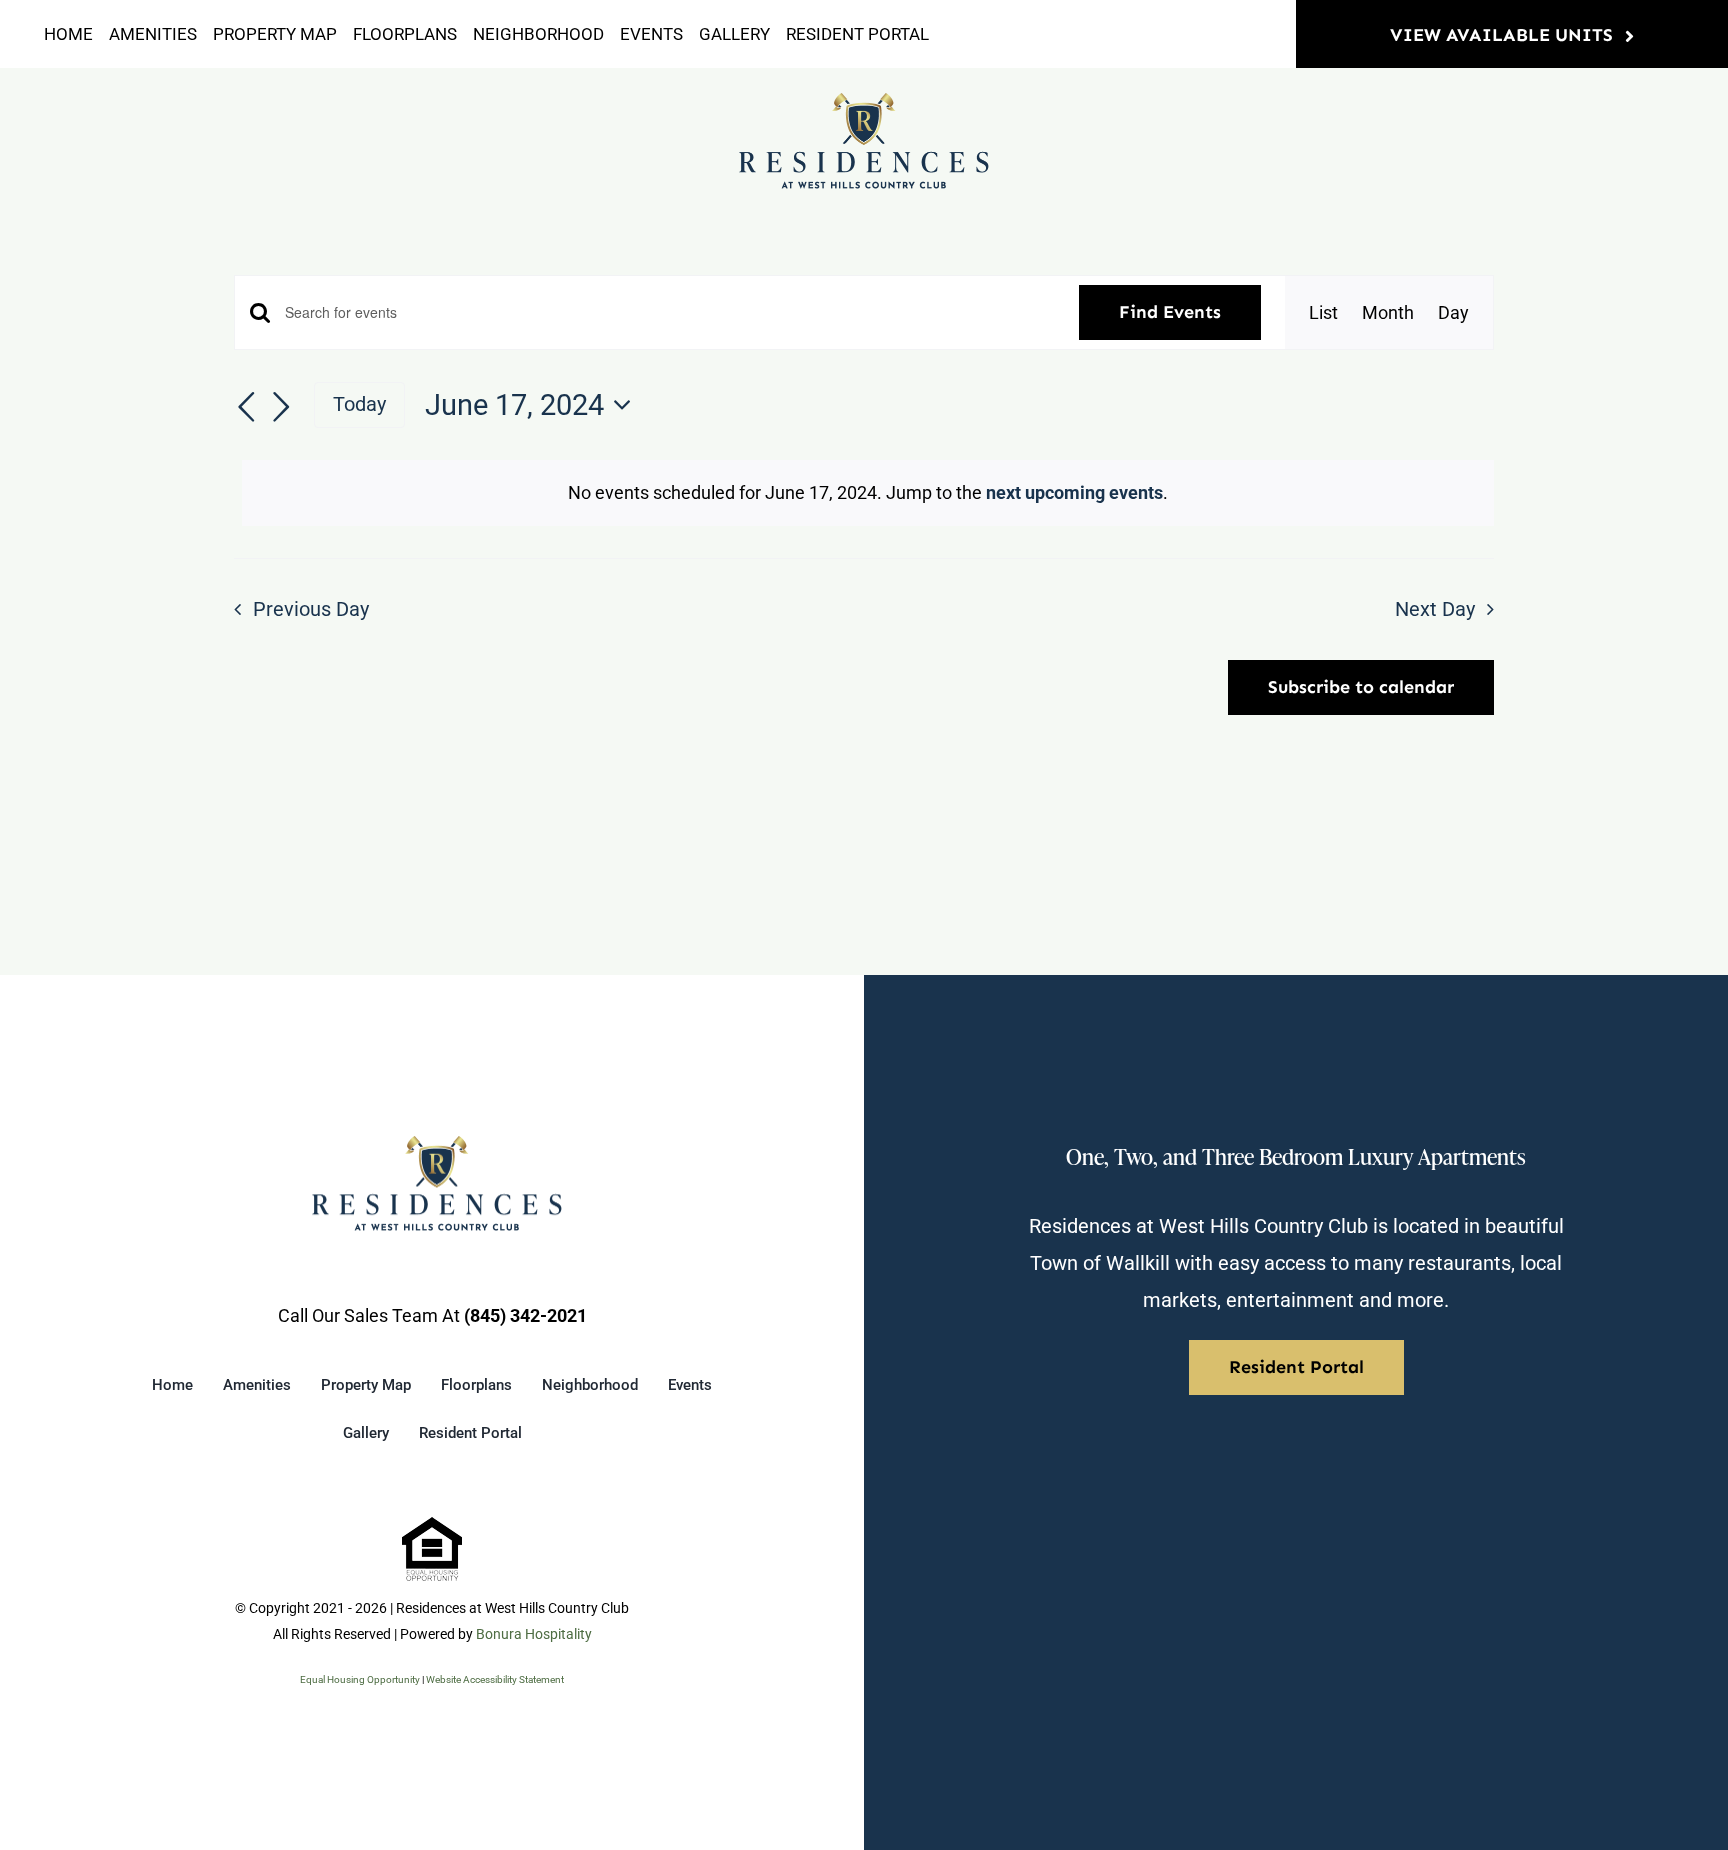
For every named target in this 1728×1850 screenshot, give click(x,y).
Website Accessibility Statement (495, 1679)
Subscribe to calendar (1361, 687)
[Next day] (282, 407)
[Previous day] (246, 407)
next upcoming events (1074, 492)
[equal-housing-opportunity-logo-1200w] (432, 1525)
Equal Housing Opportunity (360, 1679)
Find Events (1170, 312)
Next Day (1435, 609)
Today (359, 404)
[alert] (868, 493)
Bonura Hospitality (534, 1634)
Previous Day (311, 609)
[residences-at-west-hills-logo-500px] (864, 100)
